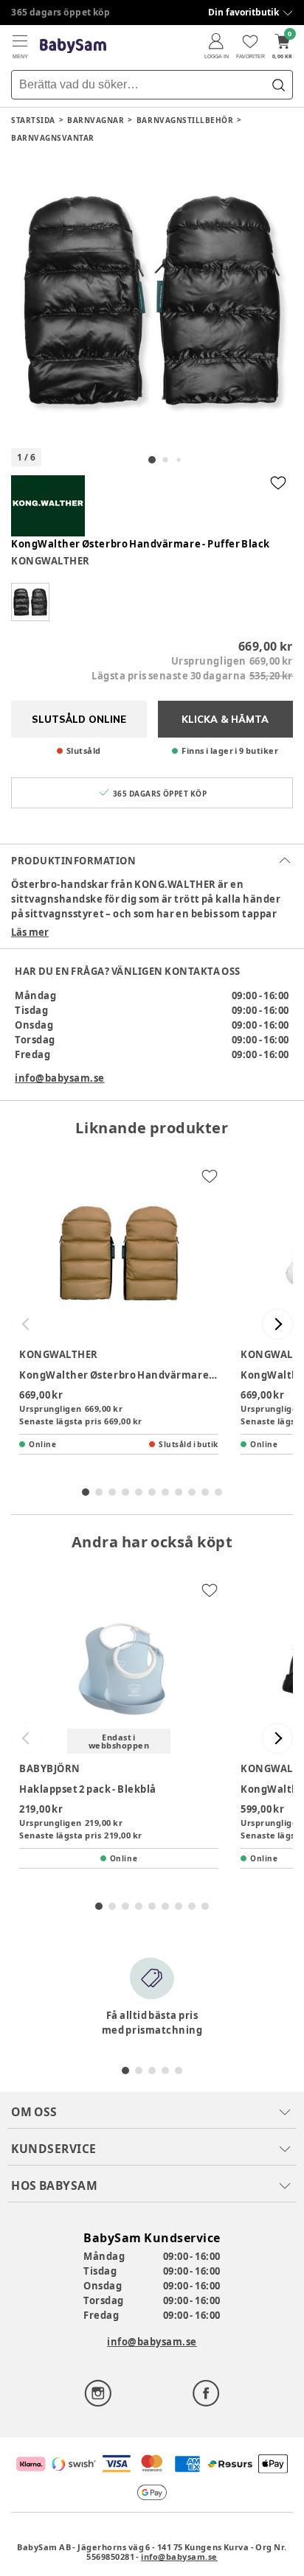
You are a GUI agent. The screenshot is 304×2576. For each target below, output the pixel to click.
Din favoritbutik (243, 12)
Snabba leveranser (55, 12)
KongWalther (51, 561)
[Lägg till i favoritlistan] (278, 483)
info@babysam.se (60, 1078)
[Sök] (278, 85)
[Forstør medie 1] (152, 301)
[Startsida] (73, 46)
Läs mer (30, 932)
